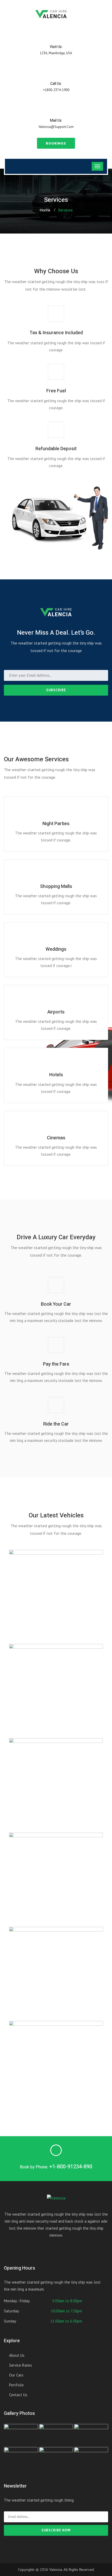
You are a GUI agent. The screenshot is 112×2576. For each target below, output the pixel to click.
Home (45, 210)
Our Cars (16, 2375)
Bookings (56, 143)
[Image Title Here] (21, 2435)
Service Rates (21, 2365)
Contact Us (18, 2395)
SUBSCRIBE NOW (56, 2530)
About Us (17, 2355)
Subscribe (56, 690)
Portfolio (16, 2385)
